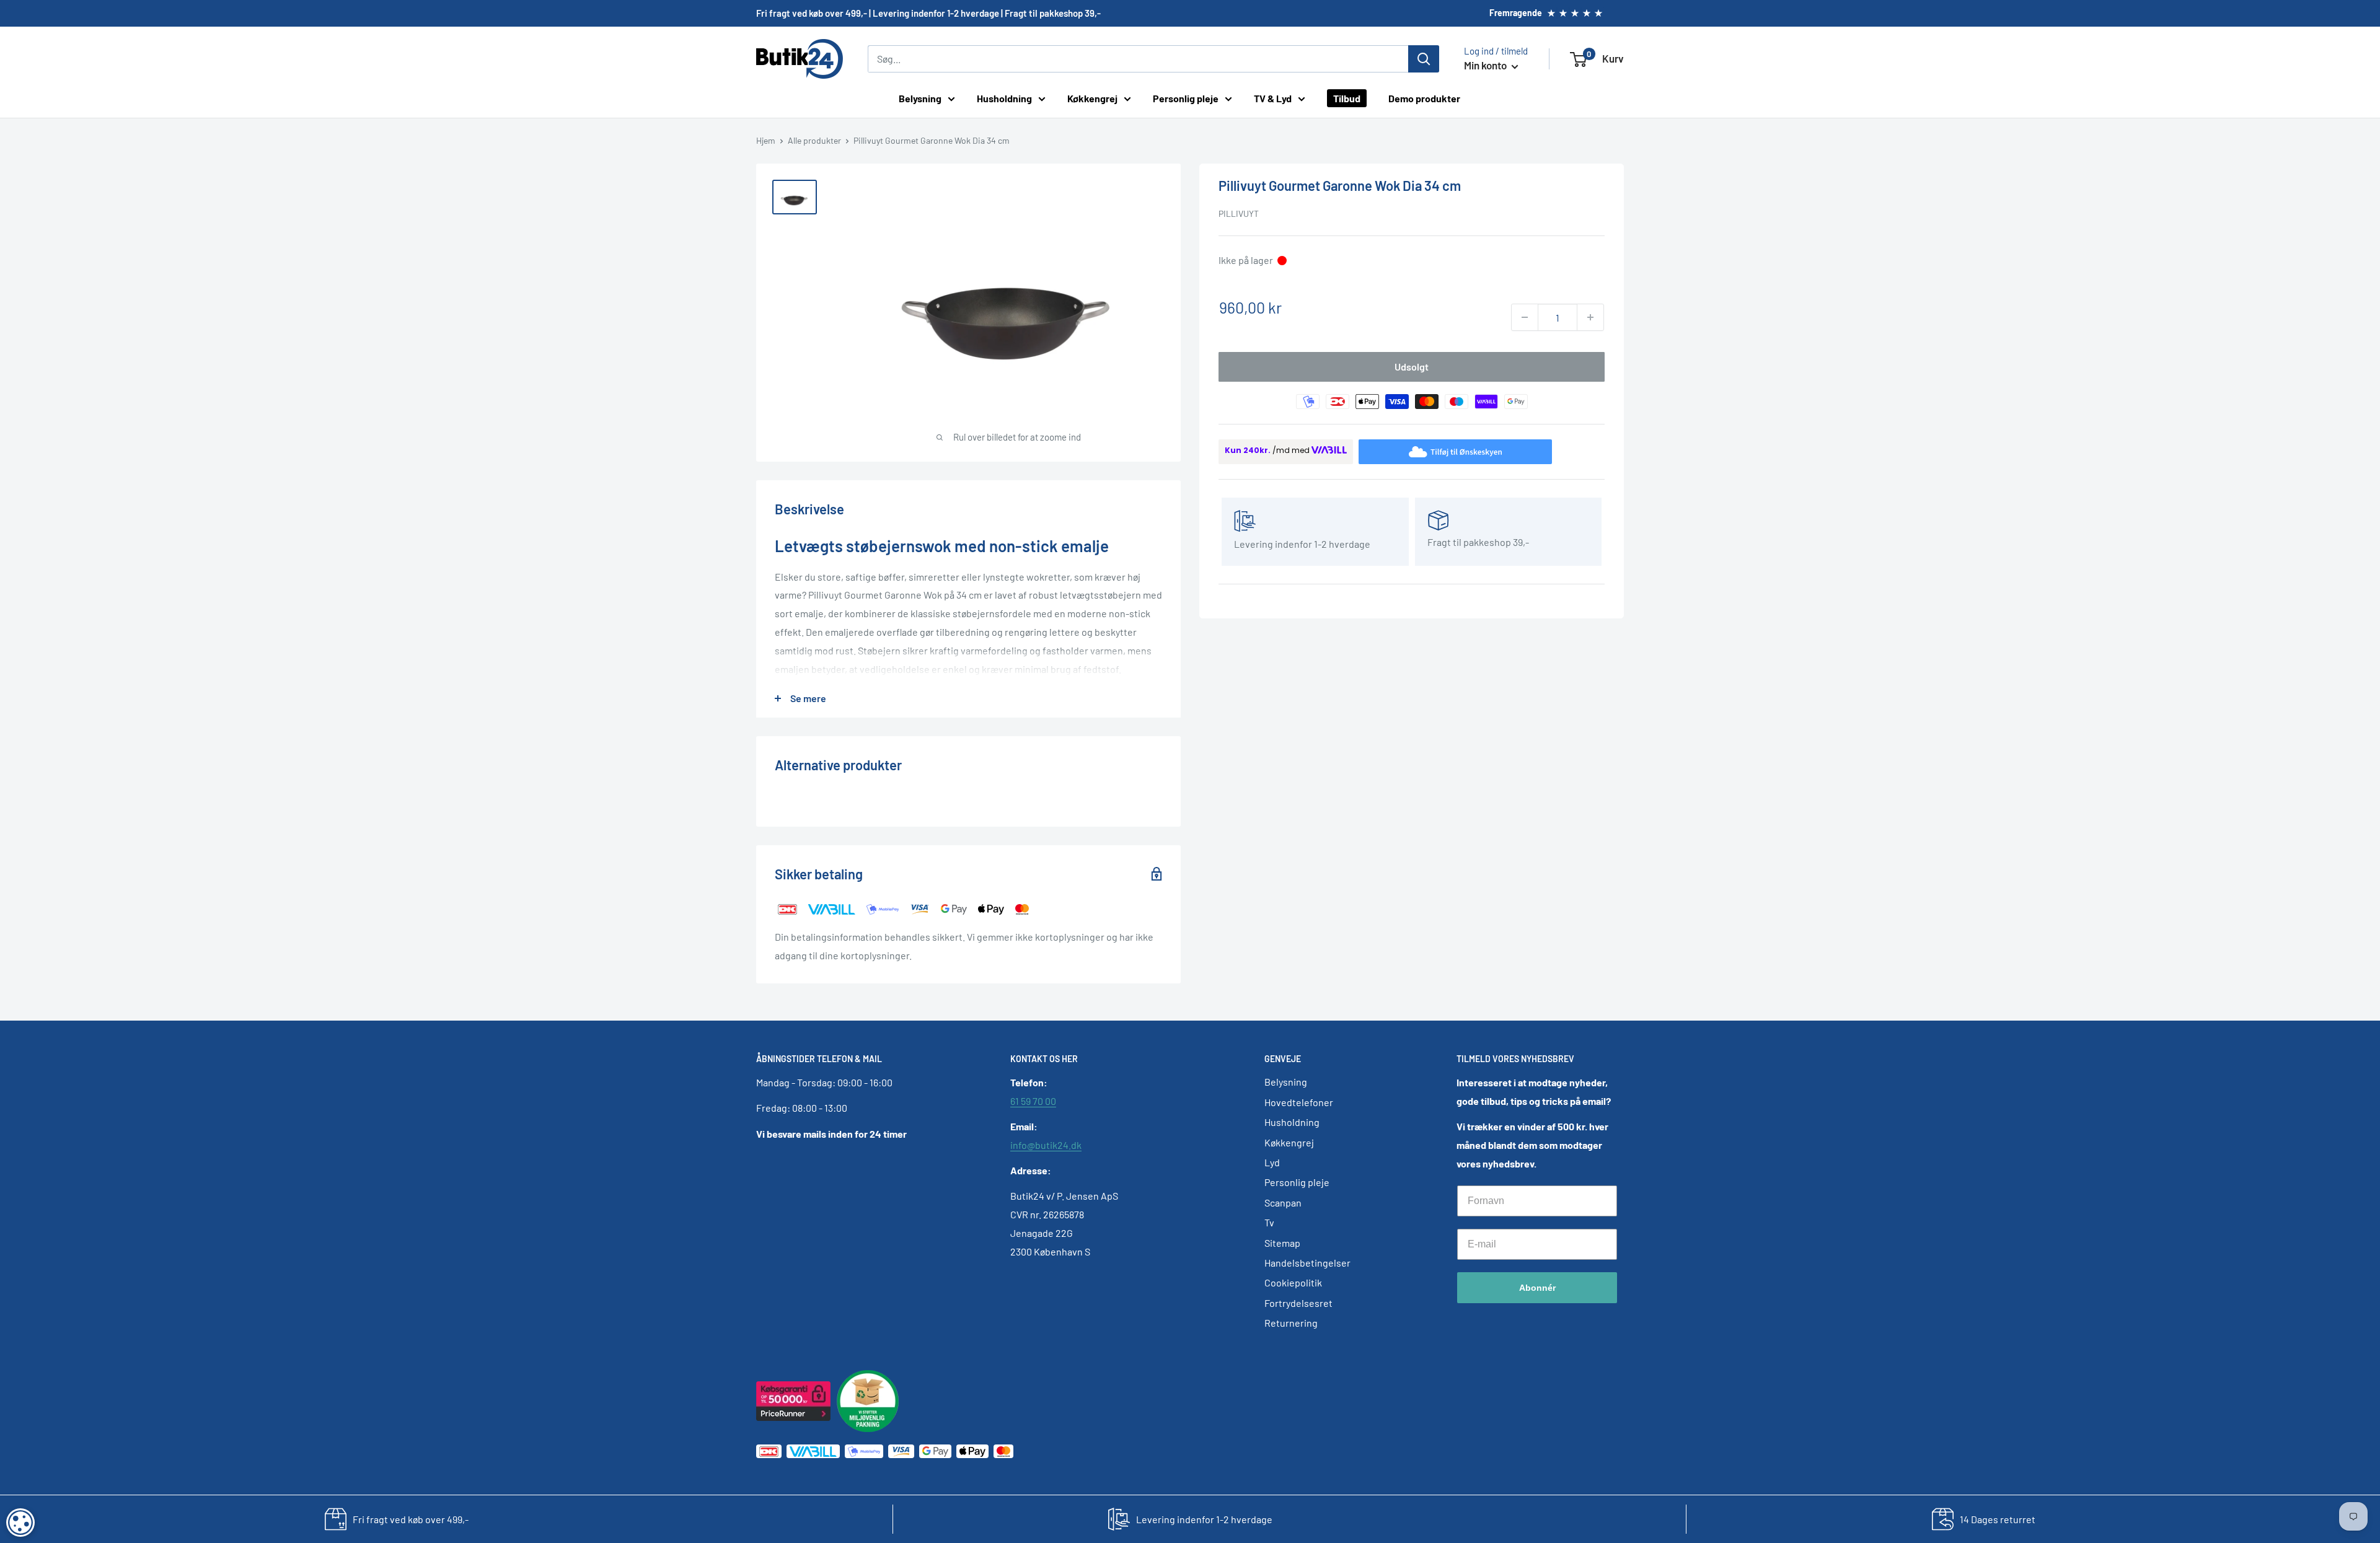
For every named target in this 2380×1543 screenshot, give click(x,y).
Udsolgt (1412, 367)
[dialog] (20, 1523)
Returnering (1291, 1323)
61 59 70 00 (1033, 1101)
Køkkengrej (1092, 98)
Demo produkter (1424, 98)
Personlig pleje (1186, 98)
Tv (1269, 1222)
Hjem (766, 140)
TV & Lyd (1273, 98)
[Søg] (1424, 59)
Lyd (1272, 1162)
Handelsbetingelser (1307, 1263)
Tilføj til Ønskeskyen (1466, 451)
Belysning (920, 98)
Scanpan (1283, 1202)
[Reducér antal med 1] (1525, 317)
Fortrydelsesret (1298, 1303)
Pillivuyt (1239, 213)
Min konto (1486, 65)
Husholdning (1004, 98)
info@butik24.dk (1046, 1145)
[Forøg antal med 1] (1590, 317)
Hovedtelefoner (1299, 1102)
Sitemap (1282, 1243)
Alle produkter (814, 140)
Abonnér (1537, 1288)
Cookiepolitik (1293, 1282)
